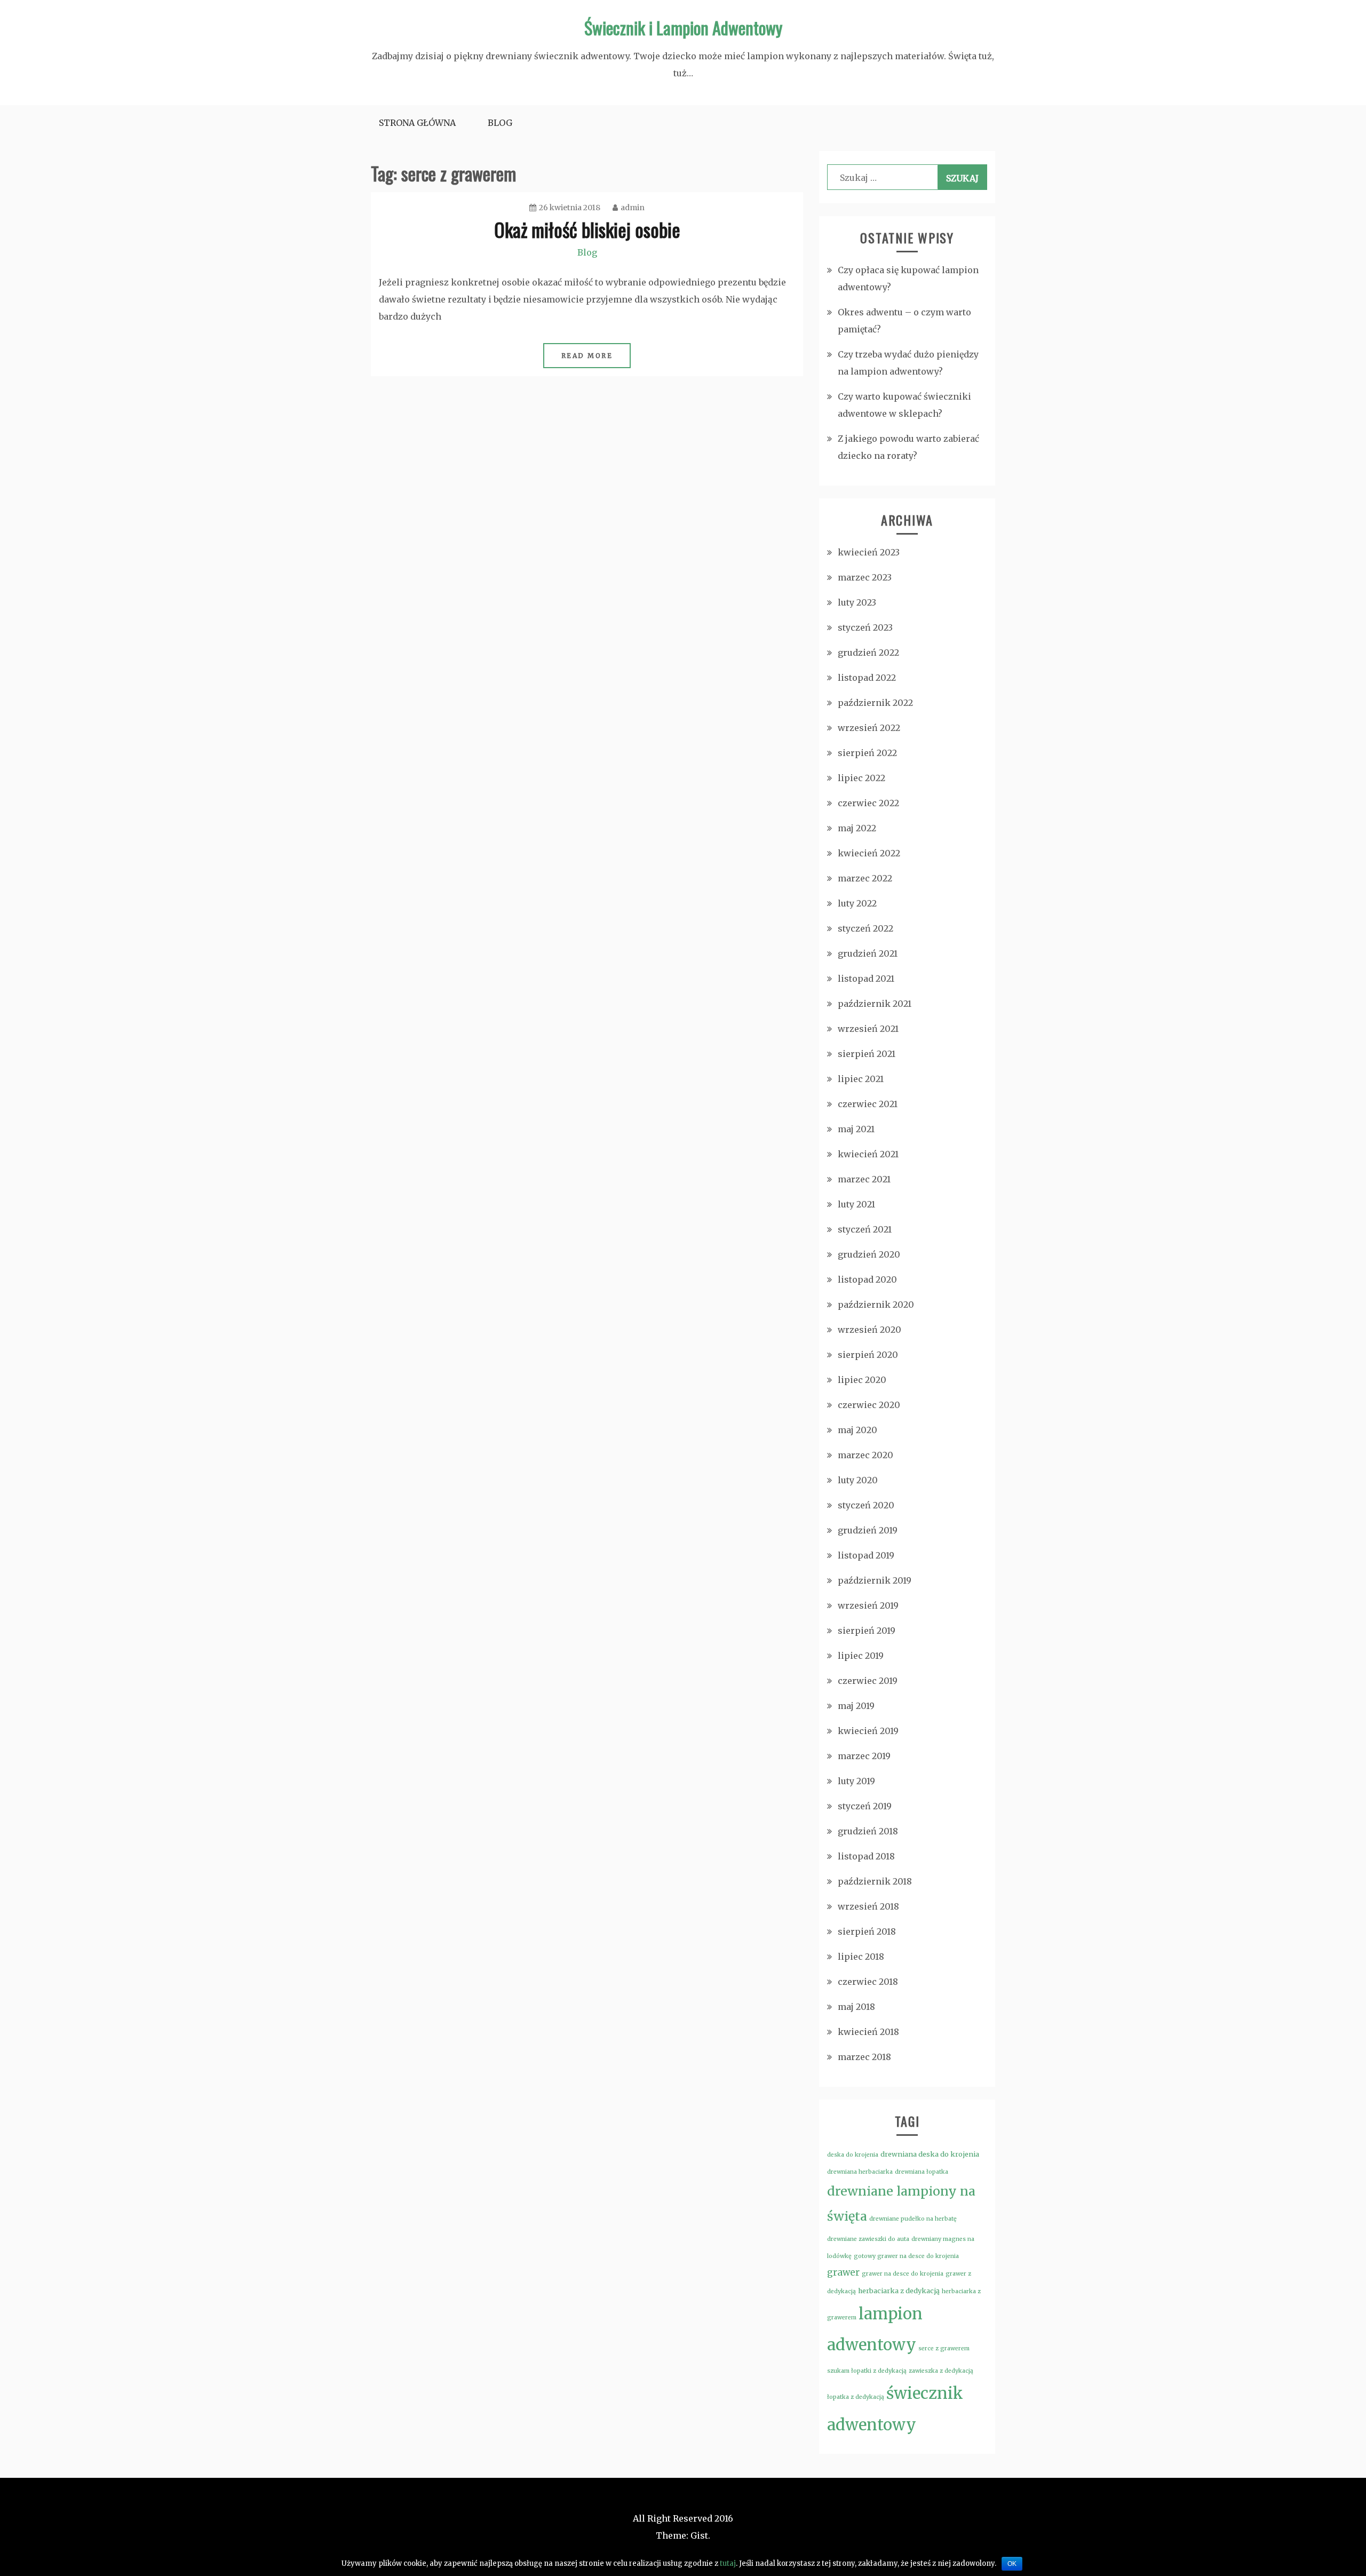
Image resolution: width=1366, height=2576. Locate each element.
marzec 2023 (865, 577)
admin (633, 208)
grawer (843, 2272)
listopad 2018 (866, 1856)
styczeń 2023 (865, 627)
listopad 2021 (866, 979)
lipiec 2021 (861, 1079)
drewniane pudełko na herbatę (913, 2219)
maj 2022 (857, 828)
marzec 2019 (864, 1756)
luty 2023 (857, 602)
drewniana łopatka (922, 2172)
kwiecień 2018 (868, 2032)
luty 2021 (856, 1204)
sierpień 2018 (867, 1931)
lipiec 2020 (862, 1380)
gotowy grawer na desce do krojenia (906, 2256)
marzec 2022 (865, 878)
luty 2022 (857, 903)
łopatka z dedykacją (856, 2397)
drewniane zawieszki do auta (868, 2239)
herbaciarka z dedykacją (899, 2291)
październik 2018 (875, 1881)
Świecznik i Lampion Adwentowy (683, 27)
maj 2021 (856, 1129)
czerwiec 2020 (869, 1405)
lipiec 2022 (861, 778)
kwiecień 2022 (869, 853)
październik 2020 (876, 1305)
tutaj (728, 2563)
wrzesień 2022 (869, 728)
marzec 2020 (865, 1455)
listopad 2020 (867, 1279)
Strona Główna (417, 123)
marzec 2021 (864, 1179)
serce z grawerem (944, 2348)
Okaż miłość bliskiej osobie (587, 229)
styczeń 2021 (865, 1229)
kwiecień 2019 (868, 1731)
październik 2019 (875, 1580)
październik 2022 (875, 703)
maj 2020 (857, 1430)
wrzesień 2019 (868, 1605)
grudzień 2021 (868, 953)
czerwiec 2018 (868, 1982)
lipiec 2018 (861, 1957)
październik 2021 (875, 1004)
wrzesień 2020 (869, 1330)
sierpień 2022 (867, 753)
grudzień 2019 (868, 1530)
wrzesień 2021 (868, 1029)
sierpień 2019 (867, 1631)
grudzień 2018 (868, 1831)
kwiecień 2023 (869, 552)
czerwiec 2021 (868, 1104)
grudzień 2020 (869, 1254)
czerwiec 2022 (868, 803)
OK (1012, 2564)
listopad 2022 (867, 678)
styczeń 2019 (865, 1806)
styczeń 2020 (866, 1505)
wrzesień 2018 (868, 1906)
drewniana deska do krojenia (930, 2154)
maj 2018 (856, 2007)
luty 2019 (856, 1781)
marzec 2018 (864, 2057)
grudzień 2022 (868, 653)
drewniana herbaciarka (860, 2172)
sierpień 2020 (868, 1355)
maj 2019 (856, 1706)
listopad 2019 (866, 1555)
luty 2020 (858, 1480)
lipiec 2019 (861, 1656)
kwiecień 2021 (868, 1154)
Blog (500, 123)
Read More (587, 356)
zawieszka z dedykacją (941, 2371)
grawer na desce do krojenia (903, 2274)
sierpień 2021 (867, 1054)
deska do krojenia (853, 2155)
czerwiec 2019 (868, 1681)
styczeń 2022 (865, 928)
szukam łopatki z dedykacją (867, 2371)
